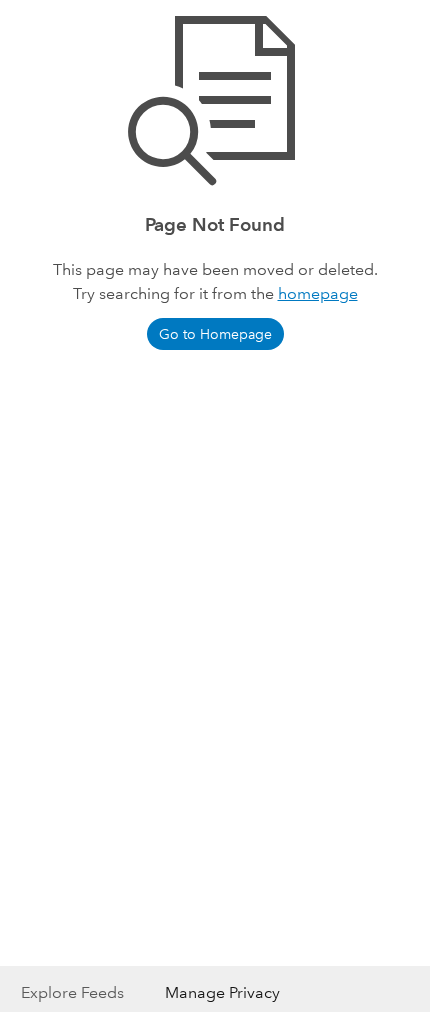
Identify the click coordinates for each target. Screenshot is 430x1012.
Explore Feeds (72, 992)
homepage (318, 293)
